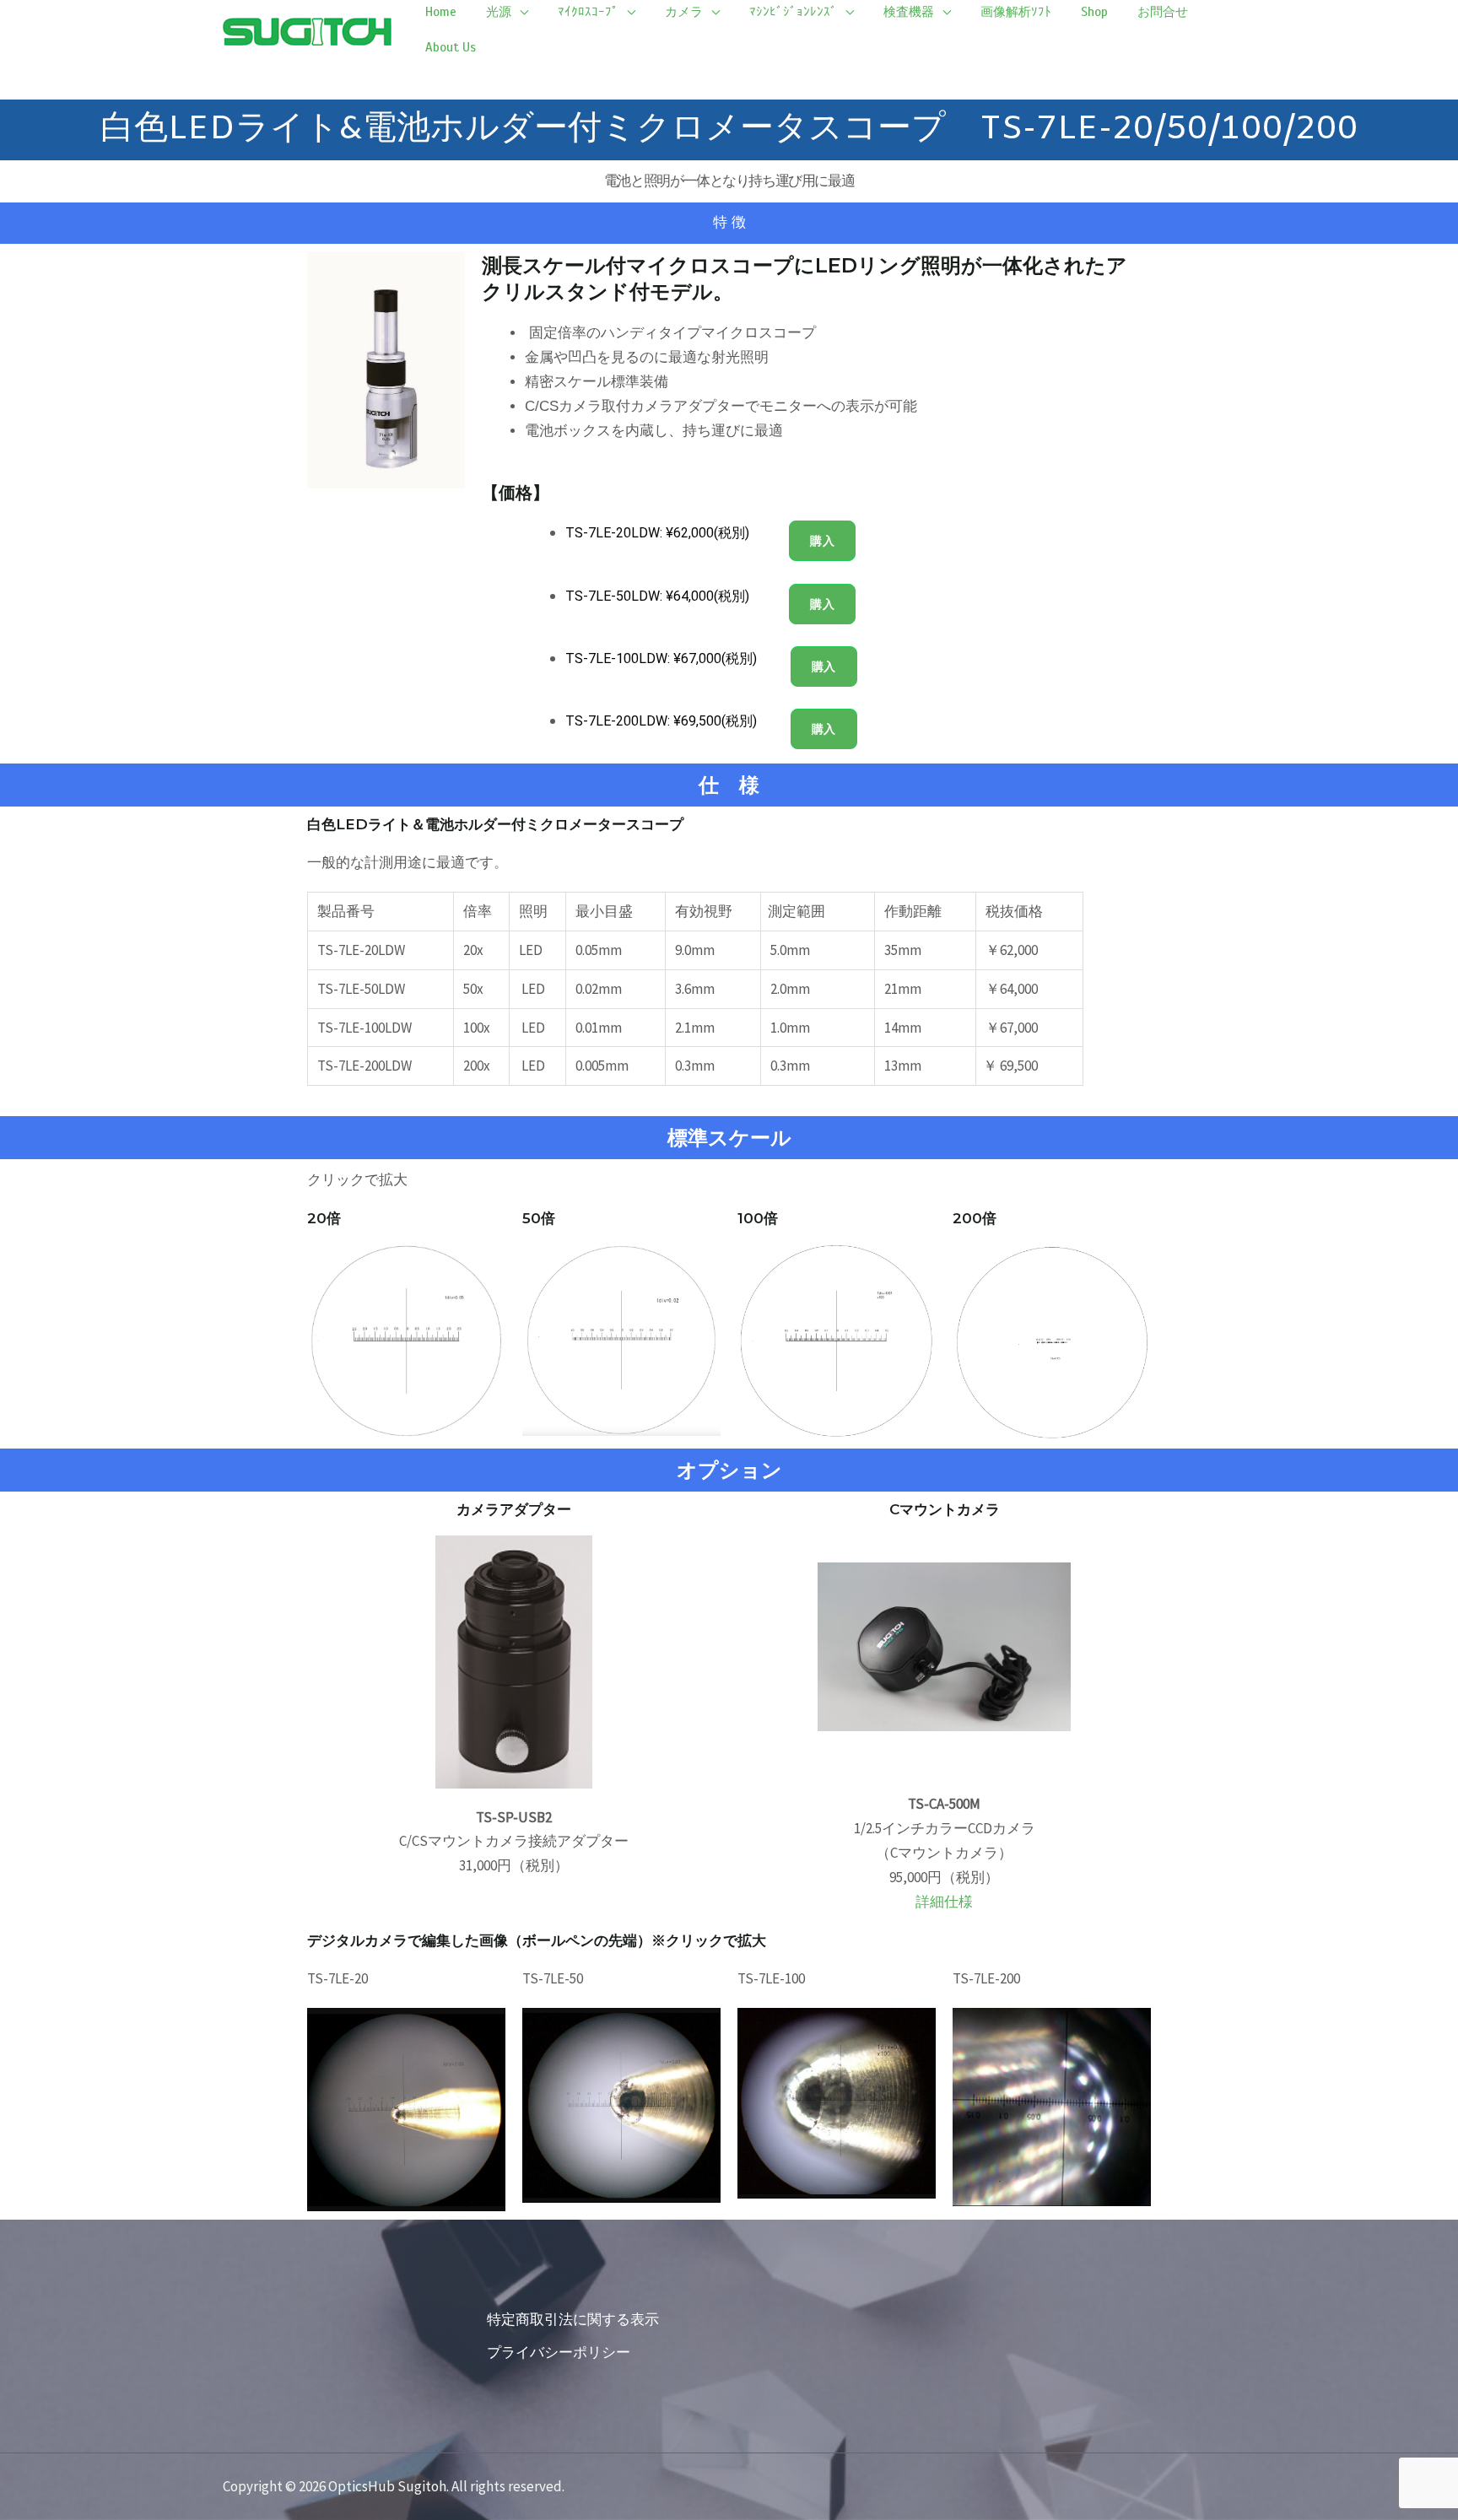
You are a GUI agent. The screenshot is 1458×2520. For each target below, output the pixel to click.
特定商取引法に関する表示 (573, 2319)
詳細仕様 (944, 1902)
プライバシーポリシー (559, 2352)
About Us (451, 47)
